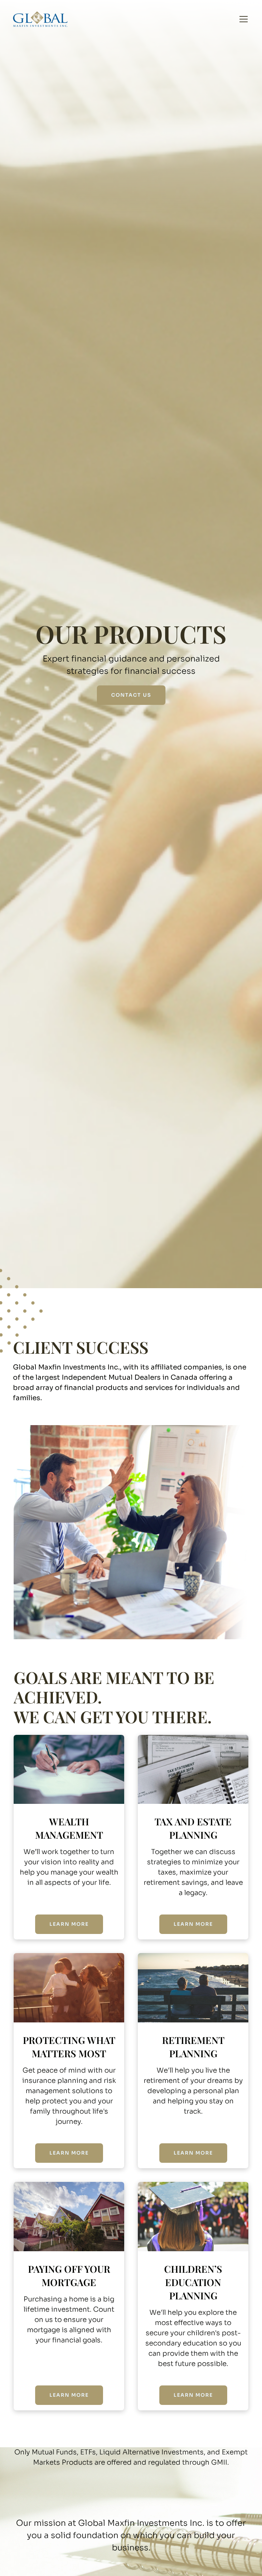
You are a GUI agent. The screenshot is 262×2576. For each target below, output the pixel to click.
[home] (40, 19)
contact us (131, 695)
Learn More (69, 1924)
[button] (242, 19)
